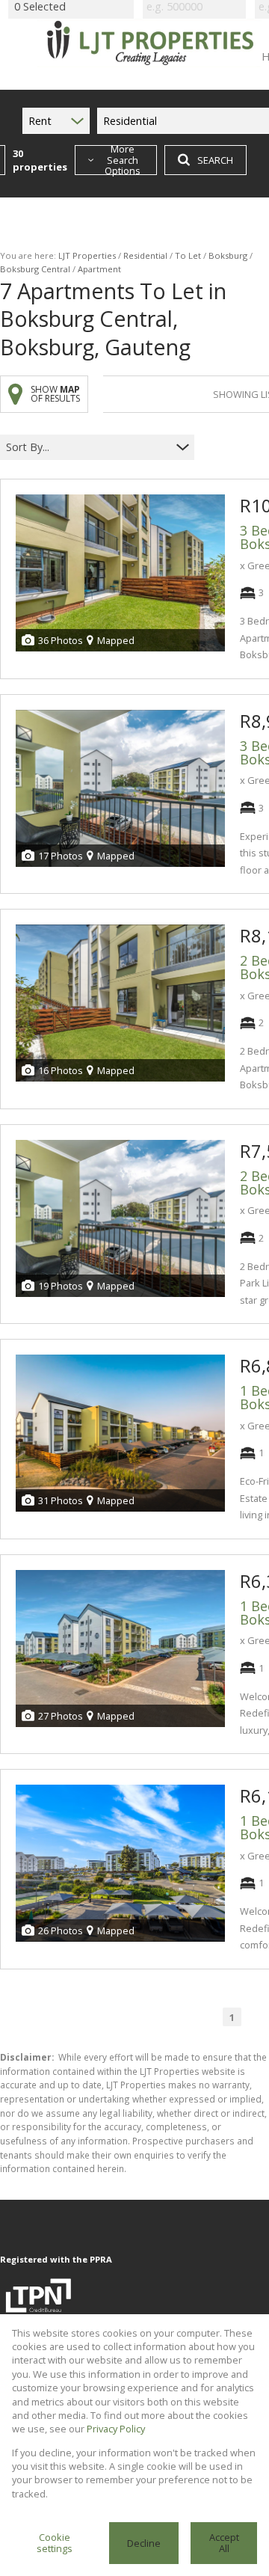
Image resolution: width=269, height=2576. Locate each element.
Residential (145, 255)
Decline (144, 2543)
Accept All (224, 2543)
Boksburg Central (35, 269)
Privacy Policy (116, 2429)
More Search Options (123, 160)
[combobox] (88, 448)
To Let (188, 255)
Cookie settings (55, 2543)
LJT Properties (87, 255)
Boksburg (228, 255)
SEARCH (215, 160)
